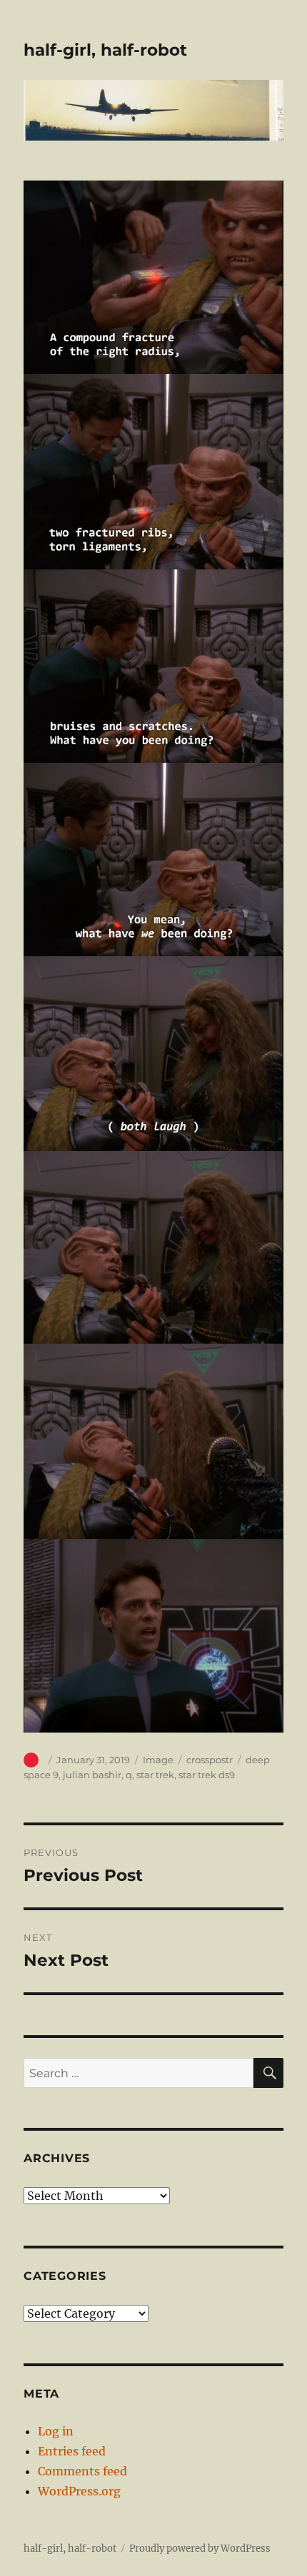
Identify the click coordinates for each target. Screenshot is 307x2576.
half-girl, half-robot (105, 50)
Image (158, 1760)
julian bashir (92, 1775)
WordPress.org (79, 2491)
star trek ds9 (207, 1775)
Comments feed (82, 2471)
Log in (56, 2431)
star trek (155, 1775)
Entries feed (72, 2451)
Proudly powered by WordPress (200, 2549)
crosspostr (210, 1760)
